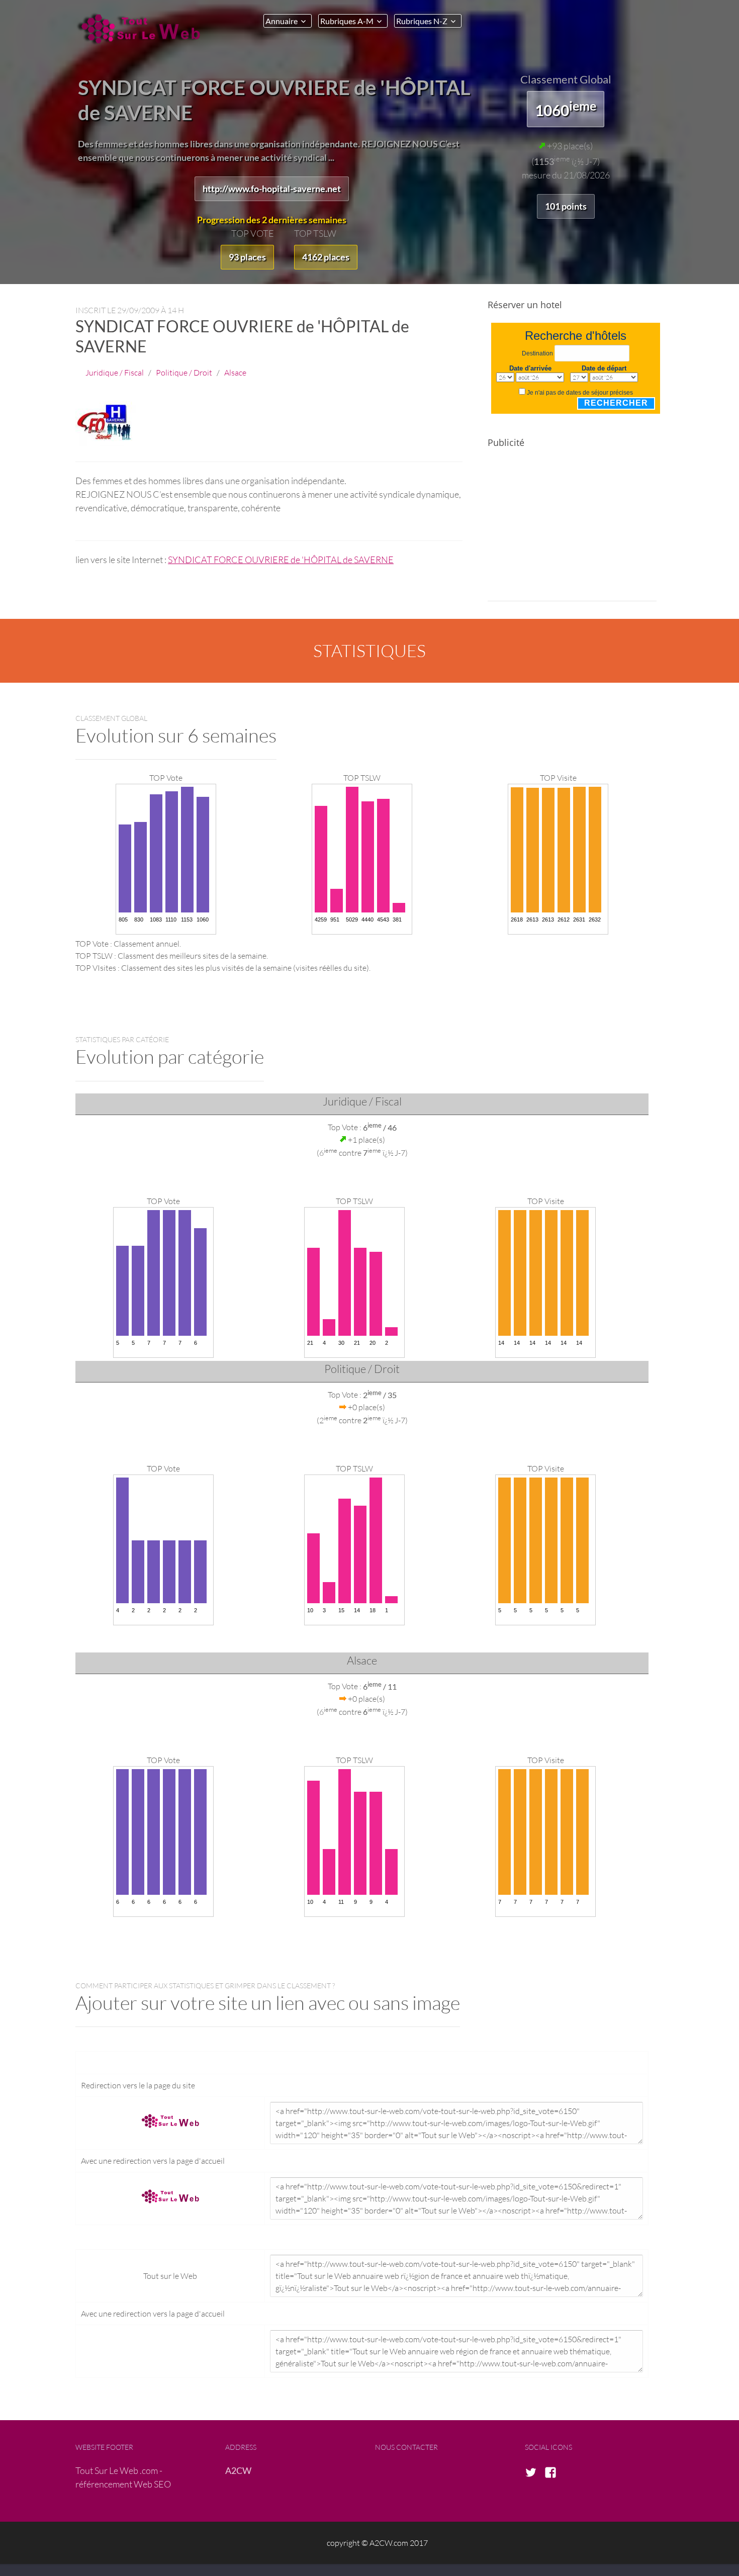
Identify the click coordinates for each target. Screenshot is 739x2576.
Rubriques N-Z (422, 21)
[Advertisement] (572, 531)
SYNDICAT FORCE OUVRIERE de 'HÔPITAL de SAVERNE (281, 560)
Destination (537, 353)
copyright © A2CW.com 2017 (377, 2543)
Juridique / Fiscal (115, 372)
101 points (566, 206)
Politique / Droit (184, 372)
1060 (566, 109)
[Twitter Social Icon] (534, 2473)
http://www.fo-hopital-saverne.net (272, 189)
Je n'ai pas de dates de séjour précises (580, 393)
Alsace (235, 372)
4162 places (326, 257)
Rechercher (616, 403)
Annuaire (282, 21)
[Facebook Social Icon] (553, 2473)
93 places (247, 257)
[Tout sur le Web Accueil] (143, 29)
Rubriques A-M (347, 21)
